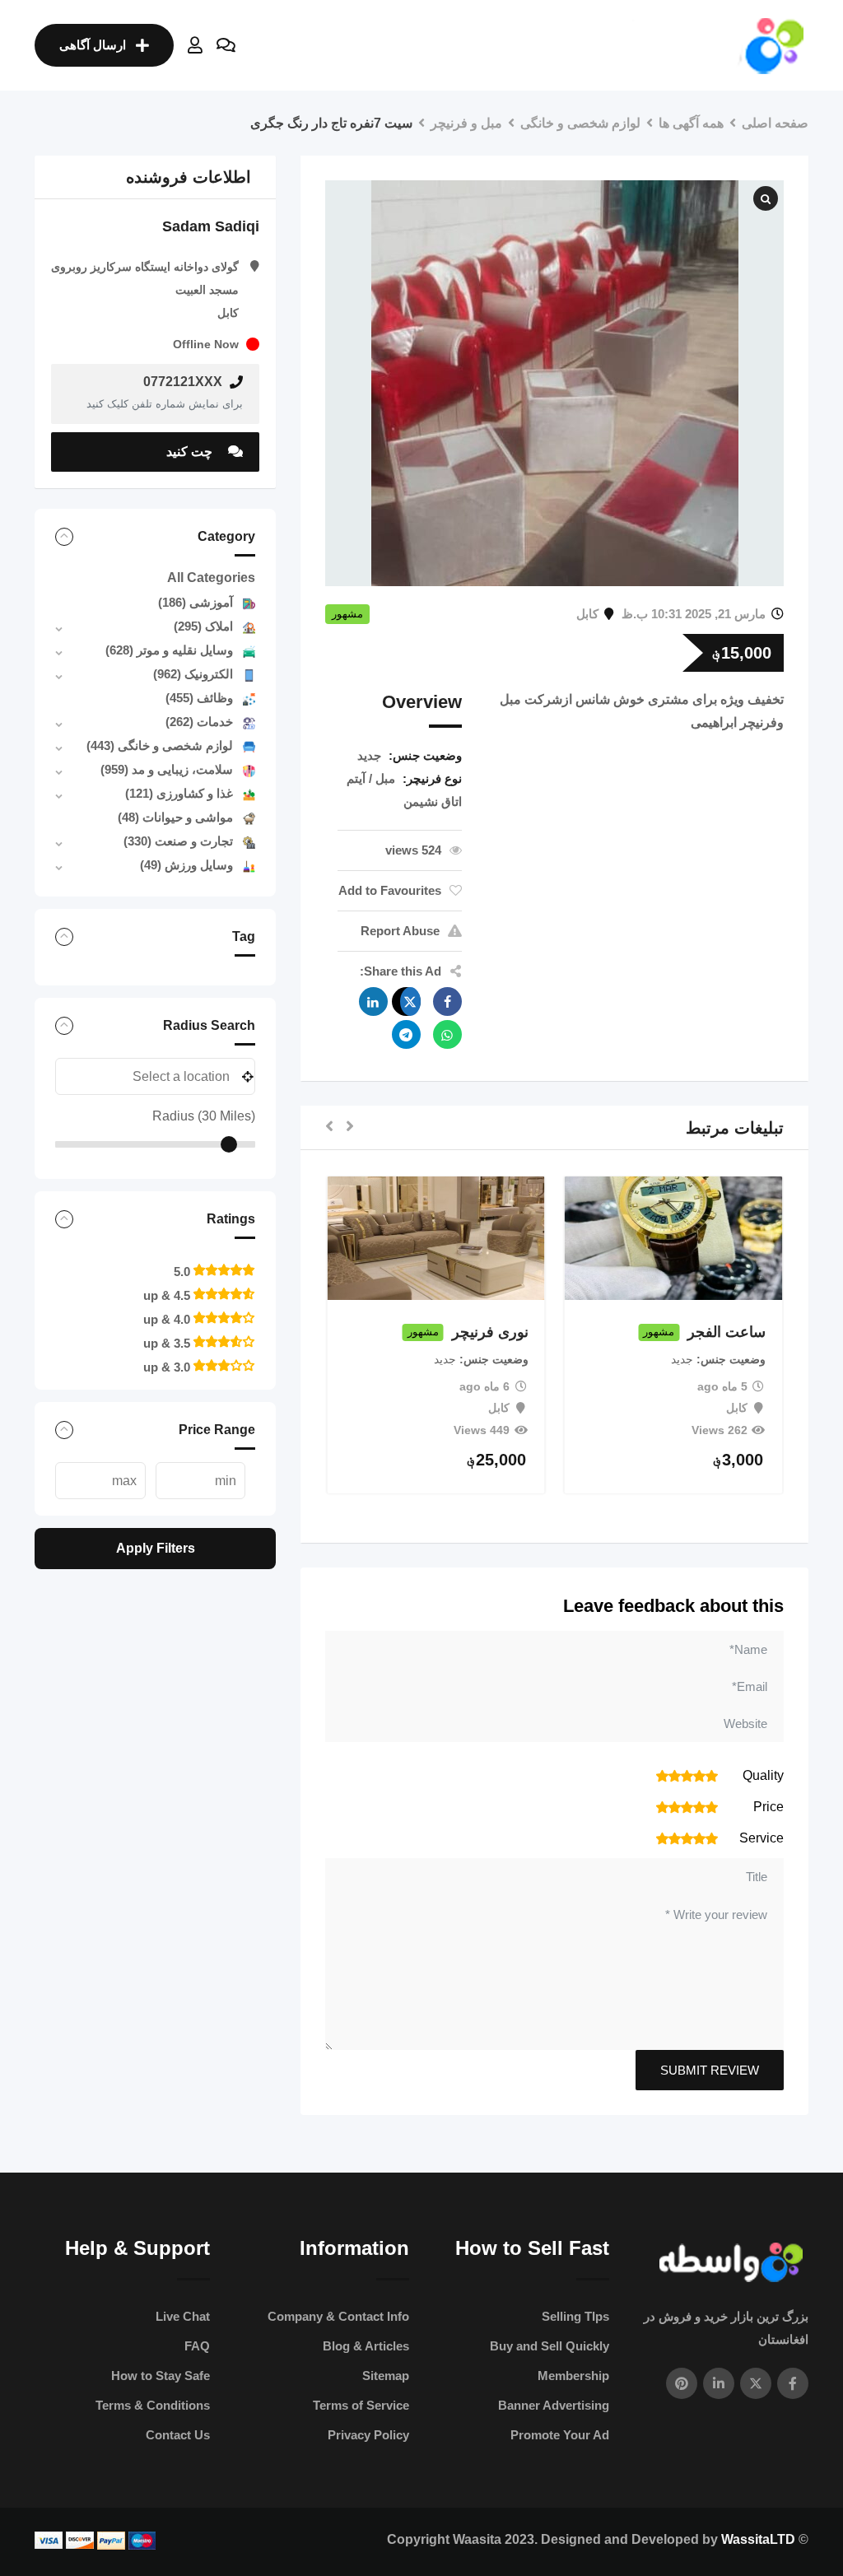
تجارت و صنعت (178, 841)
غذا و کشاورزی (179, 793)
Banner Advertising (554, 2405)
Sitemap (386, 2376)
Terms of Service (361, 2405)
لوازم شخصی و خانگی (160, 745)
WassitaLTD (758, 2539)
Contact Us (178, 2435)
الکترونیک (193, 674)
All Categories (211, 578)
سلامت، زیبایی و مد (167, 769)
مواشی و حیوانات (175, 817)
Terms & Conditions (153, 2405)
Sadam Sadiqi (211, 226)
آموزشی (196, 602)
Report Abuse (400, 931)
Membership (573, 2376)
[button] (350, 1127)
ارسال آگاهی (93, 45)
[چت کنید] (226, 45)
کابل (587, 614)
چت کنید (191, 452)
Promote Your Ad (560, 2435)
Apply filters (156, 1548)
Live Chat (183, 2316)
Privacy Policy (368, 2435)
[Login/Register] (195, 45)
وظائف (199, 698)
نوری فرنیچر (490, 1332)
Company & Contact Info (338, 2316)
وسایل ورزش (186, 865)
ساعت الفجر (727, 1332)
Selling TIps (575, 2316)
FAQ (197, 2346)
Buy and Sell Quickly (550, 2346)
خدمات (199, 722)
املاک (203, 626)
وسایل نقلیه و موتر (169, 650)
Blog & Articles (366, 2346)
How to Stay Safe (161, 2376)
